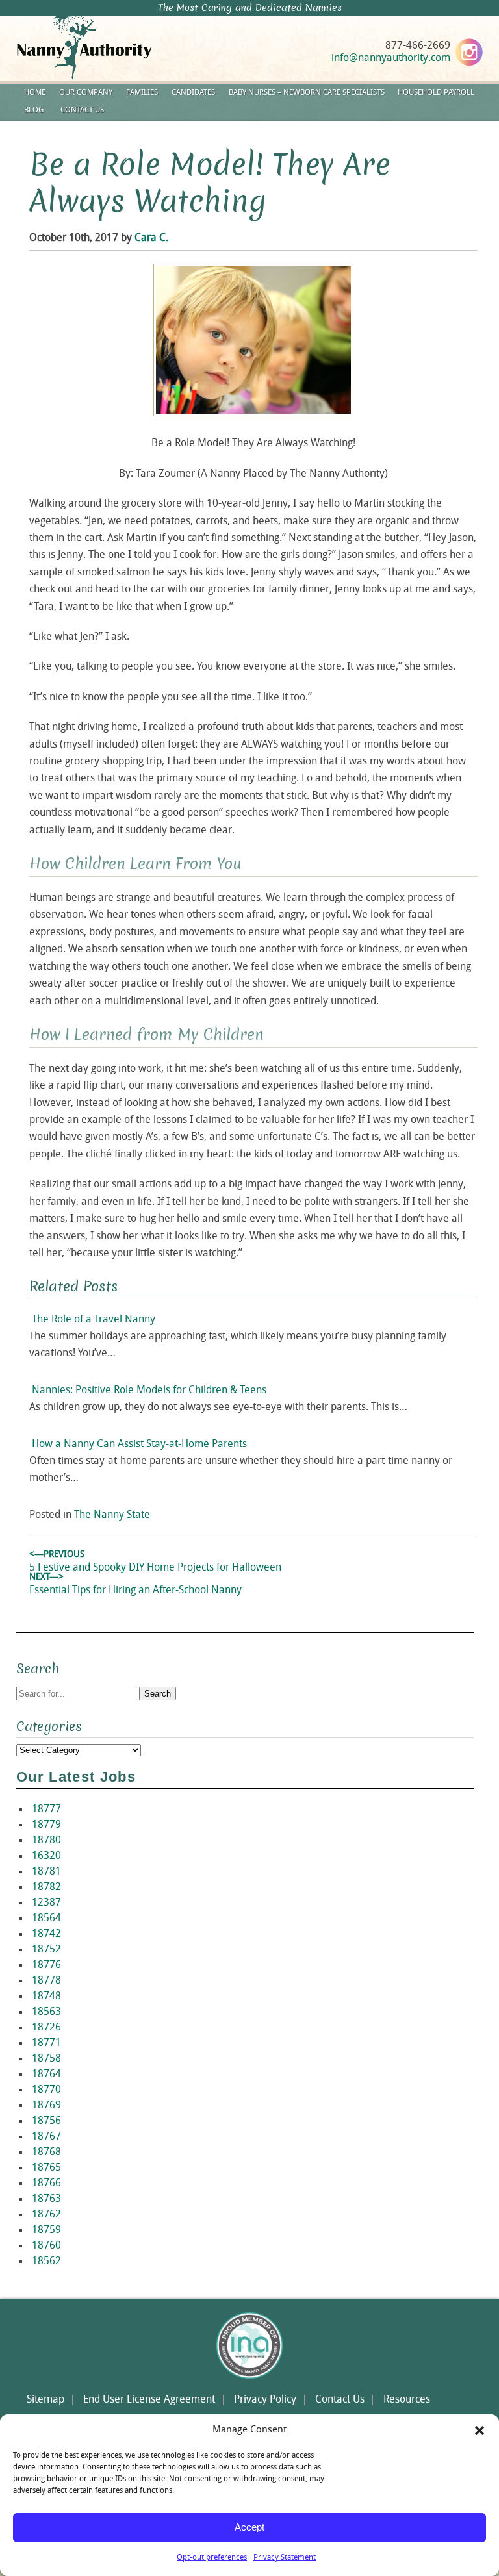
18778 (46, 1981)
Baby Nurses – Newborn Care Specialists (307, 93)
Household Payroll (436, 93)
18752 (46, 1950)
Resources (407, 2400)
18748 (46, 1997)
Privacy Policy (265, 2400)
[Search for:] (78, 1694)
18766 (46, 2184)
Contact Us (82, 110)
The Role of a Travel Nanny (94, 1320)
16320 (46, 1856)
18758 (46, 2059)
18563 (46, 2012)
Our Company (86, 93)
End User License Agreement (149, 2400)
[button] (480, 2431)
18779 (46, 1825)
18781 (46, 1872)
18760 (46, 2246)
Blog (34, 110)
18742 (46, 1934)
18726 (46, 2028)
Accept (249, 2527)
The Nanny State (112, 1515)
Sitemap (45, 2400)
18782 (46, 1888)
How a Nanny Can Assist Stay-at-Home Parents (139, 1445)
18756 (46, 2121)
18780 (46, 1841)
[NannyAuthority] (101, 78)
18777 (46, 1810)
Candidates (193, 93)
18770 (46, 2090)
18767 (46, 2137)
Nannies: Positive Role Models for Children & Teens (149, 1391)
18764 (46, 2075)
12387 (46, 1903)
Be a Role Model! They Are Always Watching (210, 183)
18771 (46, 2043)
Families (142, 93)
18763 (46, 2199)
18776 (46, 1965)
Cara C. (151, 238)
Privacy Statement (285, 2558)
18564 (46, 1919)
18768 (46, 2153)
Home (35, 93)
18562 (46, 2262)
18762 (46, 2215)
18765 (46, 2168)
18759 (46, 2230)
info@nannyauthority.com (391, 58)
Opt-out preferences (212, 2558)
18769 (46, 2106)
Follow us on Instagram (469, 52)
